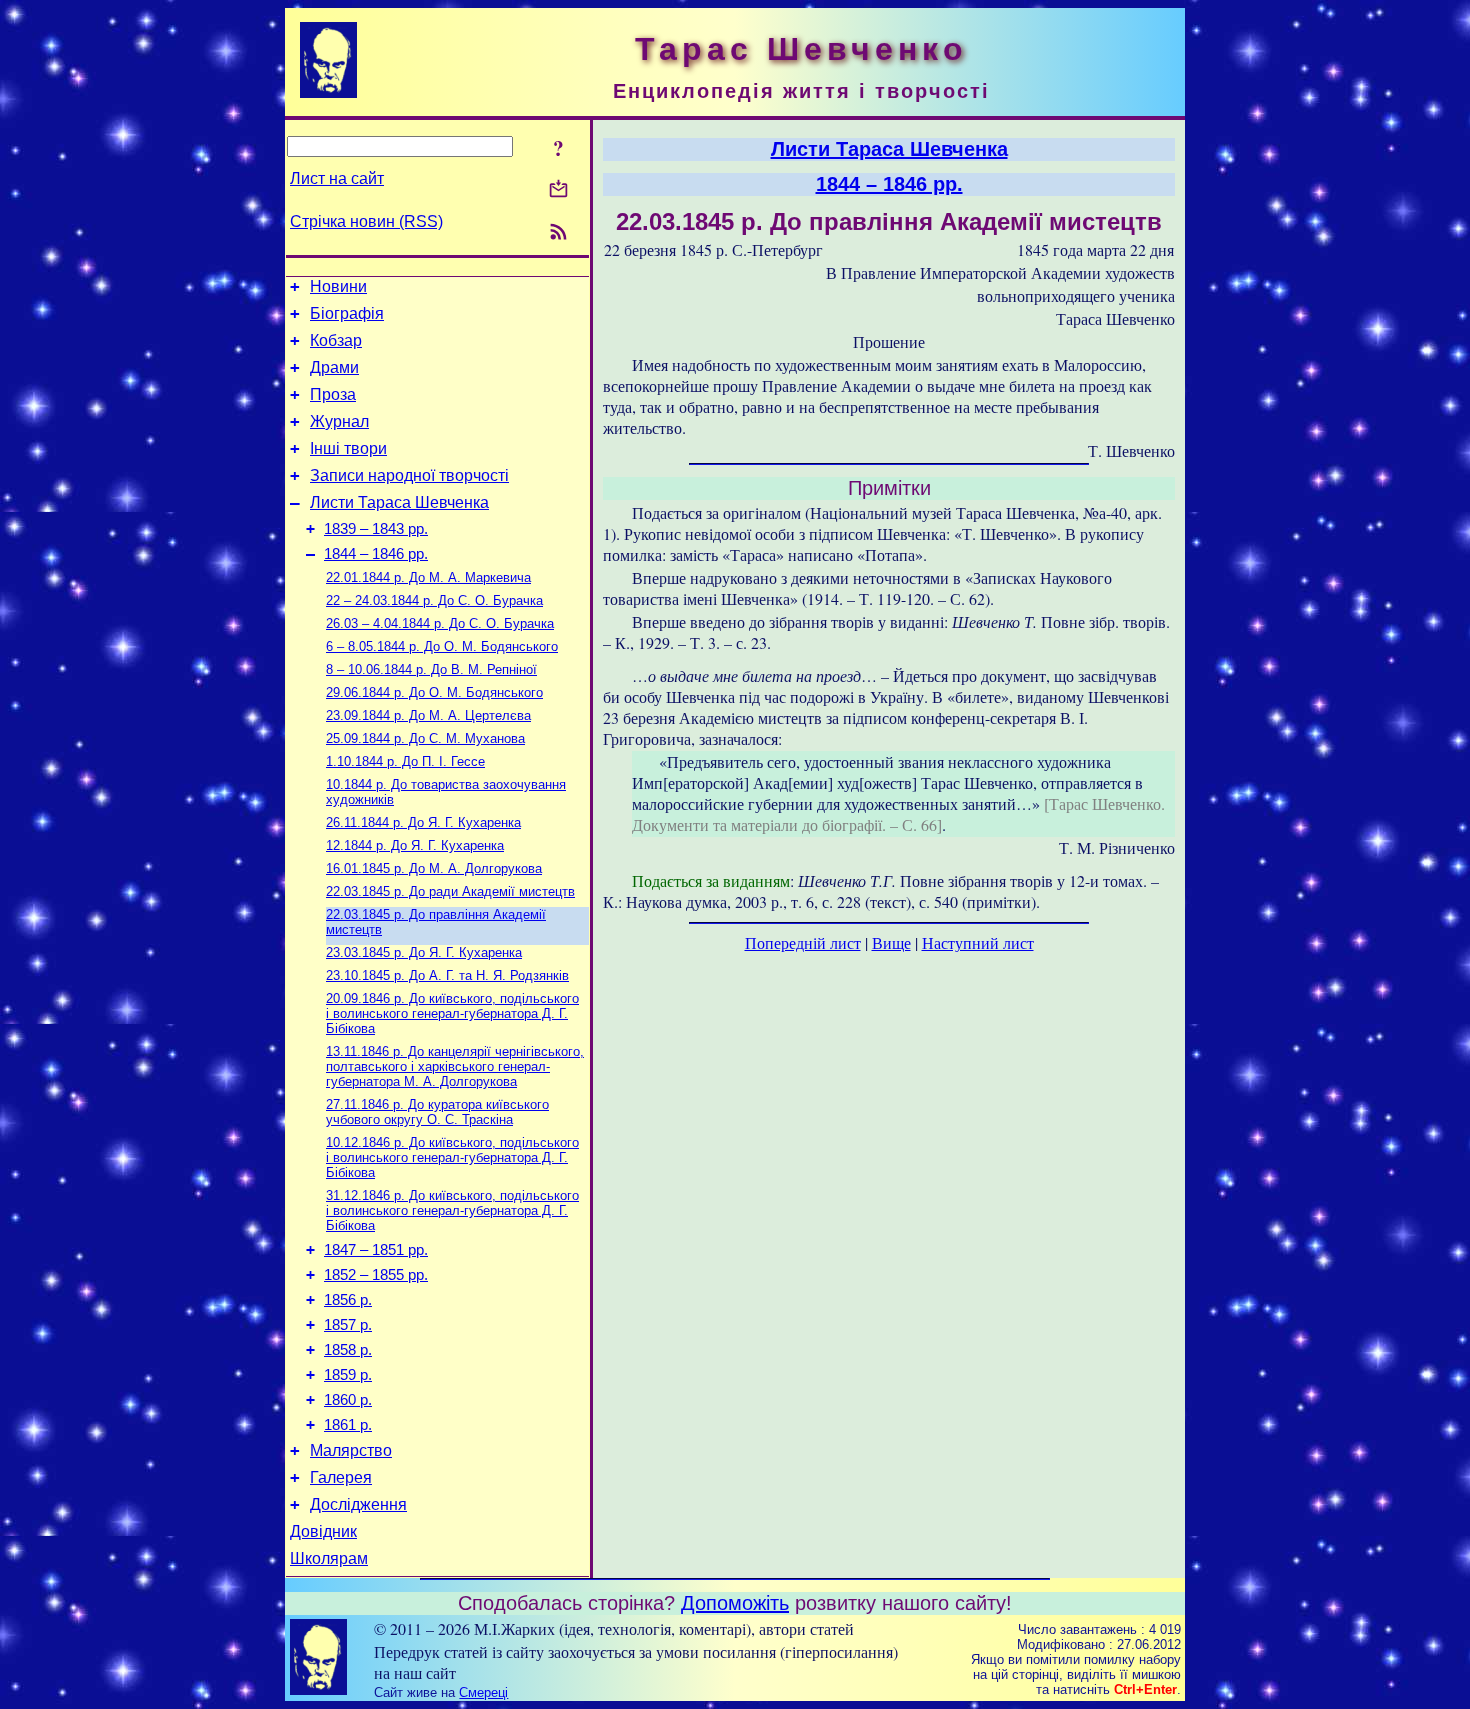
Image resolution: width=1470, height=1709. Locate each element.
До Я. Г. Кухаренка (423, 822)
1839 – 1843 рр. (376, 529)
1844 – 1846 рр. (376, 554)
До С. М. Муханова (425, 738)
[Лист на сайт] (558, 190)
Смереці (483, 1692)
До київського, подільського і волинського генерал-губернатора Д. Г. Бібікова (452, 1013)
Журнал (339, 421)
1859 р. (348, 1375)
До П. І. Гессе (405, 761)
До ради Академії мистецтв (450, 891)
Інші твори (348, 448)
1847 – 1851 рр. (376, 1250)
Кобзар (336, 340)
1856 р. (348, 1300)
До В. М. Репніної (431, 669)
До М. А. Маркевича (428, 577)
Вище (891, 942)
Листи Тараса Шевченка (399, 502)
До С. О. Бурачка (434, 600)
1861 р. (348, 1425)
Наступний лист (978, 942)
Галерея (341, 1477)
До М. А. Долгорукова (434, 868)
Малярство (351, 1450)
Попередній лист (803, 942)
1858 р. (348, 1350)
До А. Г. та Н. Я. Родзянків (447, 975)
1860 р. (348, 1400)
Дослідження (358, 1504)
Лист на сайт (337, 178)
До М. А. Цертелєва (428, 715)
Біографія (347, 313)
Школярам (329, 1558)
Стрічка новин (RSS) (366, 221)
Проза (333, 394)
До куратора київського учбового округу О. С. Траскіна (437, 1112)
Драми (334, 367)
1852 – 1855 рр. (376, 1275)
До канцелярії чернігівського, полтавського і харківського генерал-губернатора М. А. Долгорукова (455, 1066)
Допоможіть (735, 1603)
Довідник (323, 1531)
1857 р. (348, 1325)
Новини (338, 286)
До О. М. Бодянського (442, 646)
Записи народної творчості (409, 475)
